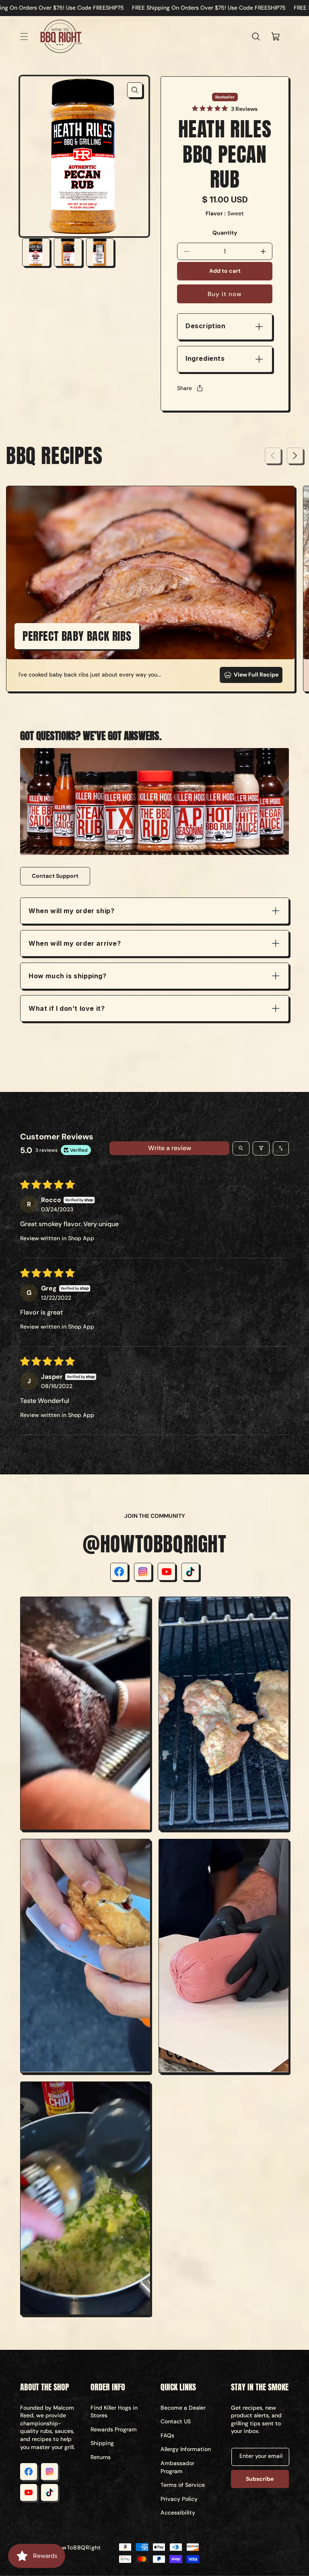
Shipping (102, 2443)
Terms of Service (183, 2485)
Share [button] (184, 388)
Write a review (170, 1148)
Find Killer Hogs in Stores (114, 2412)
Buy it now (225, 294)
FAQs (167, 2435)
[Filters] (261, 1148)
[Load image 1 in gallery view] (36, 252)
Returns (101, 2457)
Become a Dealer (183, 2408)
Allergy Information (186, 2449)
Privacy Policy (179, 2499)
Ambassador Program (177, 2467)
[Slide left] (273, 456)
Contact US (176, 2421)
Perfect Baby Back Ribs (77, 636)
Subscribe (260, 2479)
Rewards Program (114, 2429)
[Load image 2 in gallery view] (68, 252)
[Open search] (241, 1148)
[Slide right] (295, 456)
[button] (24, 37)
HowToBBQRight (78, 2547)
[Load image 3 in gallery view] (100, 252)
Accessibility (178, 2513)
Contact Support (55, 876)
